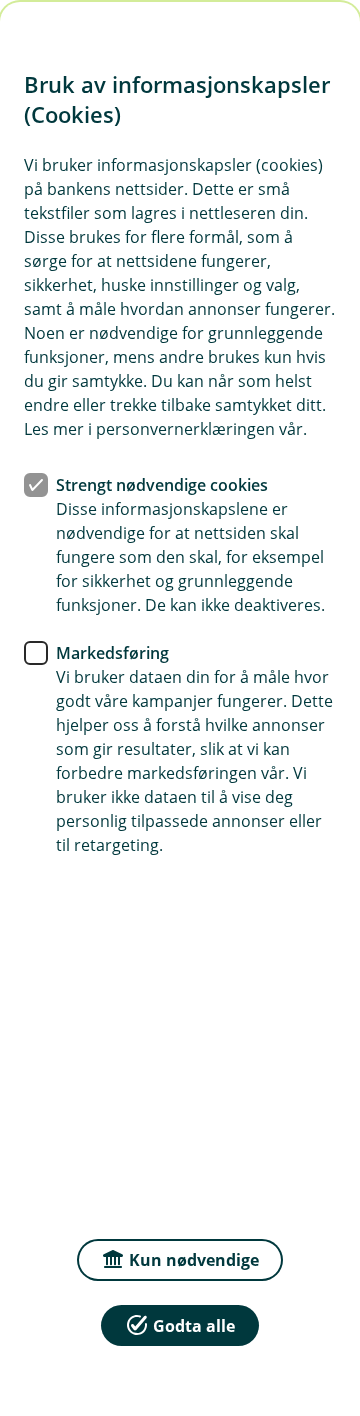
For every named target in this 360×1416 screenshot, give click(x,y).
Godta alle (194, 1326)
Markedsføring (112, 653)
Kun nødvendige (194, 1260)
